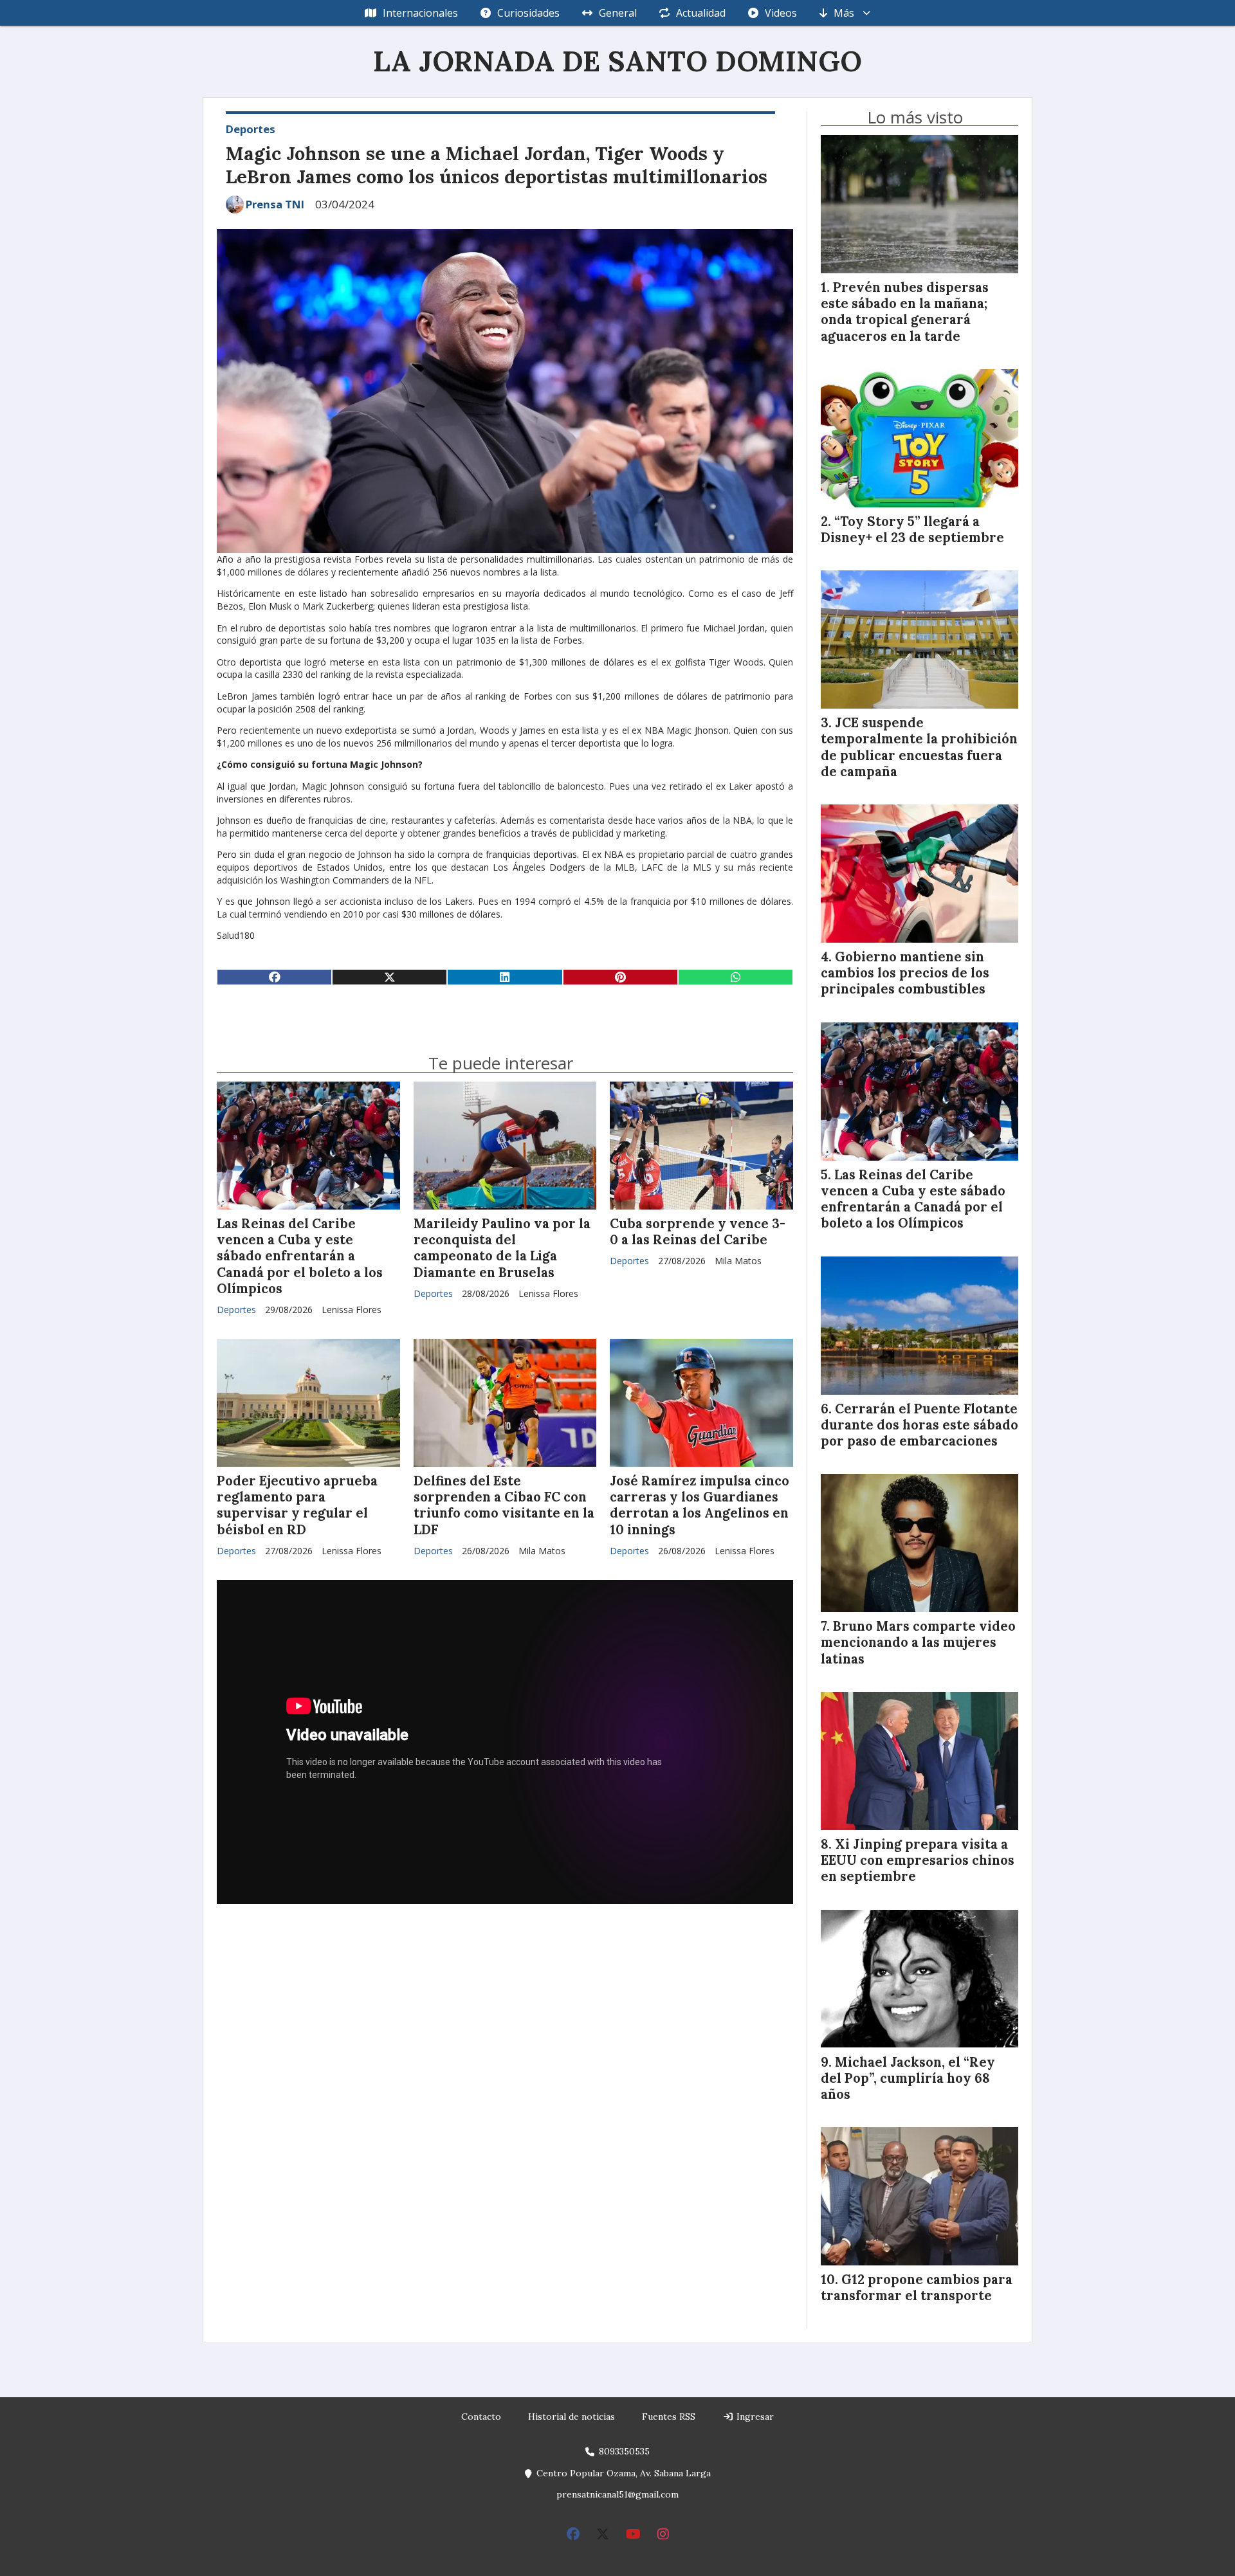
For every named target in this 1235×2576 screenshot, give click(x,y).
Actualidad (701, 13)
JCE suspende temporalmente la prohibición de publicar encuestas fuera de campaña (919, 747)
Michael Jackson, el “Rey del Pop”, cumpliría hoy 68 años (908, 2078)
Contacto (481, 2417)
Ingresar (754, 2417)
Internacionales (420, 13)
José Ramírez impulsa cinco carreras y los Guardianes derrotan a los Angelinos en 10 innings (700, 1505)
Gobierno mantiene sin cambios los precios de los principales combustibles (905, 973)
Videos (781, 13)
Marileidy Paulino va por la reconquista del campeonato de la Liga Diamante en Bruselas (502, 1248)
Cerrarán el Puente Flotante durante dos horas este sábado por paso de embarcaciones (919, 1425)
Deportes (251, 129)
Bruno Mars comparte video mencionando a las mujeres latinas (918, 1642)
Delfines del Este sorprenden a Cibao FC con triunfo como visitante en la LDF (504, 1505)
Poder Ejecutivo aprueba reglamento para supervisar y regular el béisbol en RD (297, 1505)
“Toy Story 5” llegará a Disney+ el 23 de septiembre (912, 530)
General (618, 13)
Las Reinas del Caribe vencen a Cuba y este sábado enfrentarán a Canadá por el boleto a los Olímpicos (300, 1256)
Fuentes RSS (669, 2417)
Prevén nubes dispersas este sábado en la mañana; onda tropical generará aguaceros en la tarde (905, 312)
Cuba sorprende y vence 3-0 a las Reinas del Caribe (698, 1232)
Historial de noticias (572, 2417)
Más (844, 13)
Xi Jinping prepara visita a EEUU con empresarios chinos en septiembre (918, 1860)
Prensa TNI (275, 204)
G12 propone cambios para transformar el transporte (917, 2288)
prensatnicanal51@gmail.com (617, 2494)
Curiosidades (528, 13)
